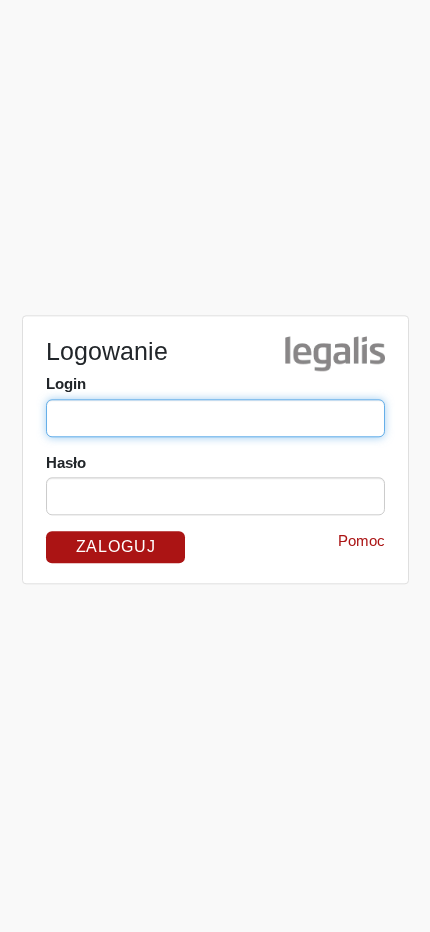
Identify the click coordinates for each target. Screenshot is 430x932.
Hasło (66, 462)
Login (66, 383)
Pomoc (361, 540)
